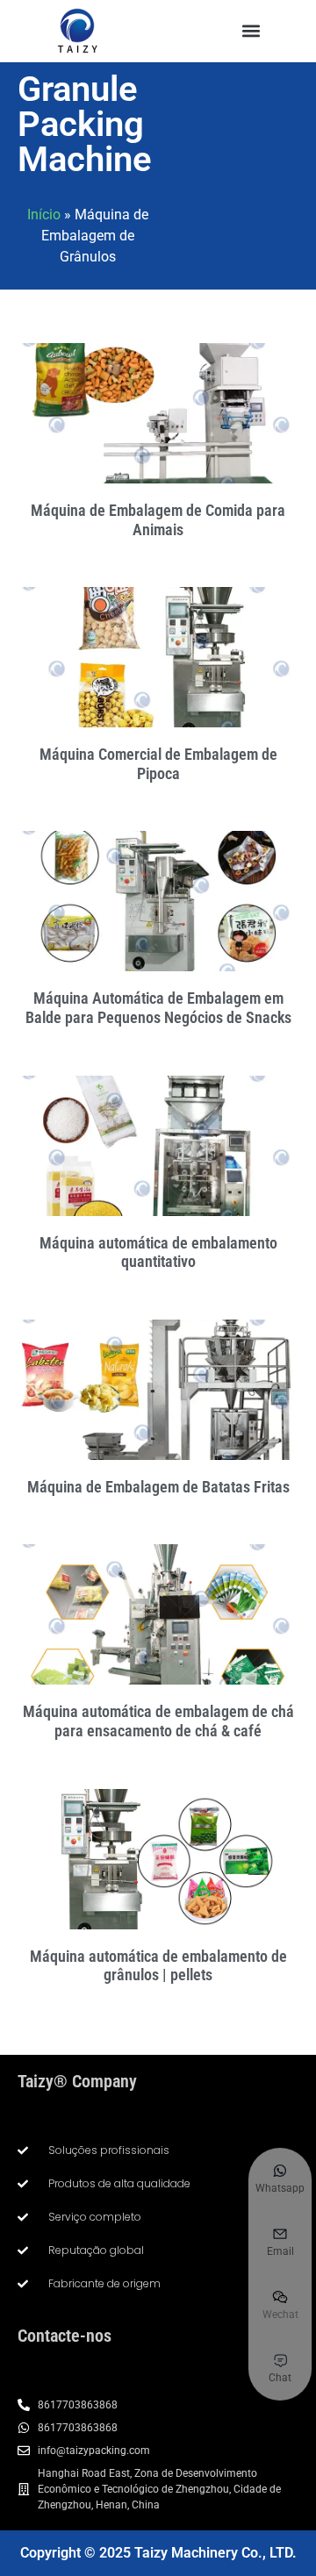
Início (44, 215)
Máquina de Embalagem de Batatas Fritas (158, 1487)
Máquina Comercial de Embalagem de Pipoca (158, 764)
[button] (251, 31)
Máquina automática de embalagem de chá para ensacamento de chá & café (158, 1721)
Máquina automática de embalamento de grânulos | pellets (158, 1966)
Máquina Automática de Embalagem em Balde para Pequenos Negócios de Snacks (158, 1008)
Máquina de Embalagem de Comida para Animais (158, 520)
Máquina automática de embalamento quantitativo (158, 1252)
